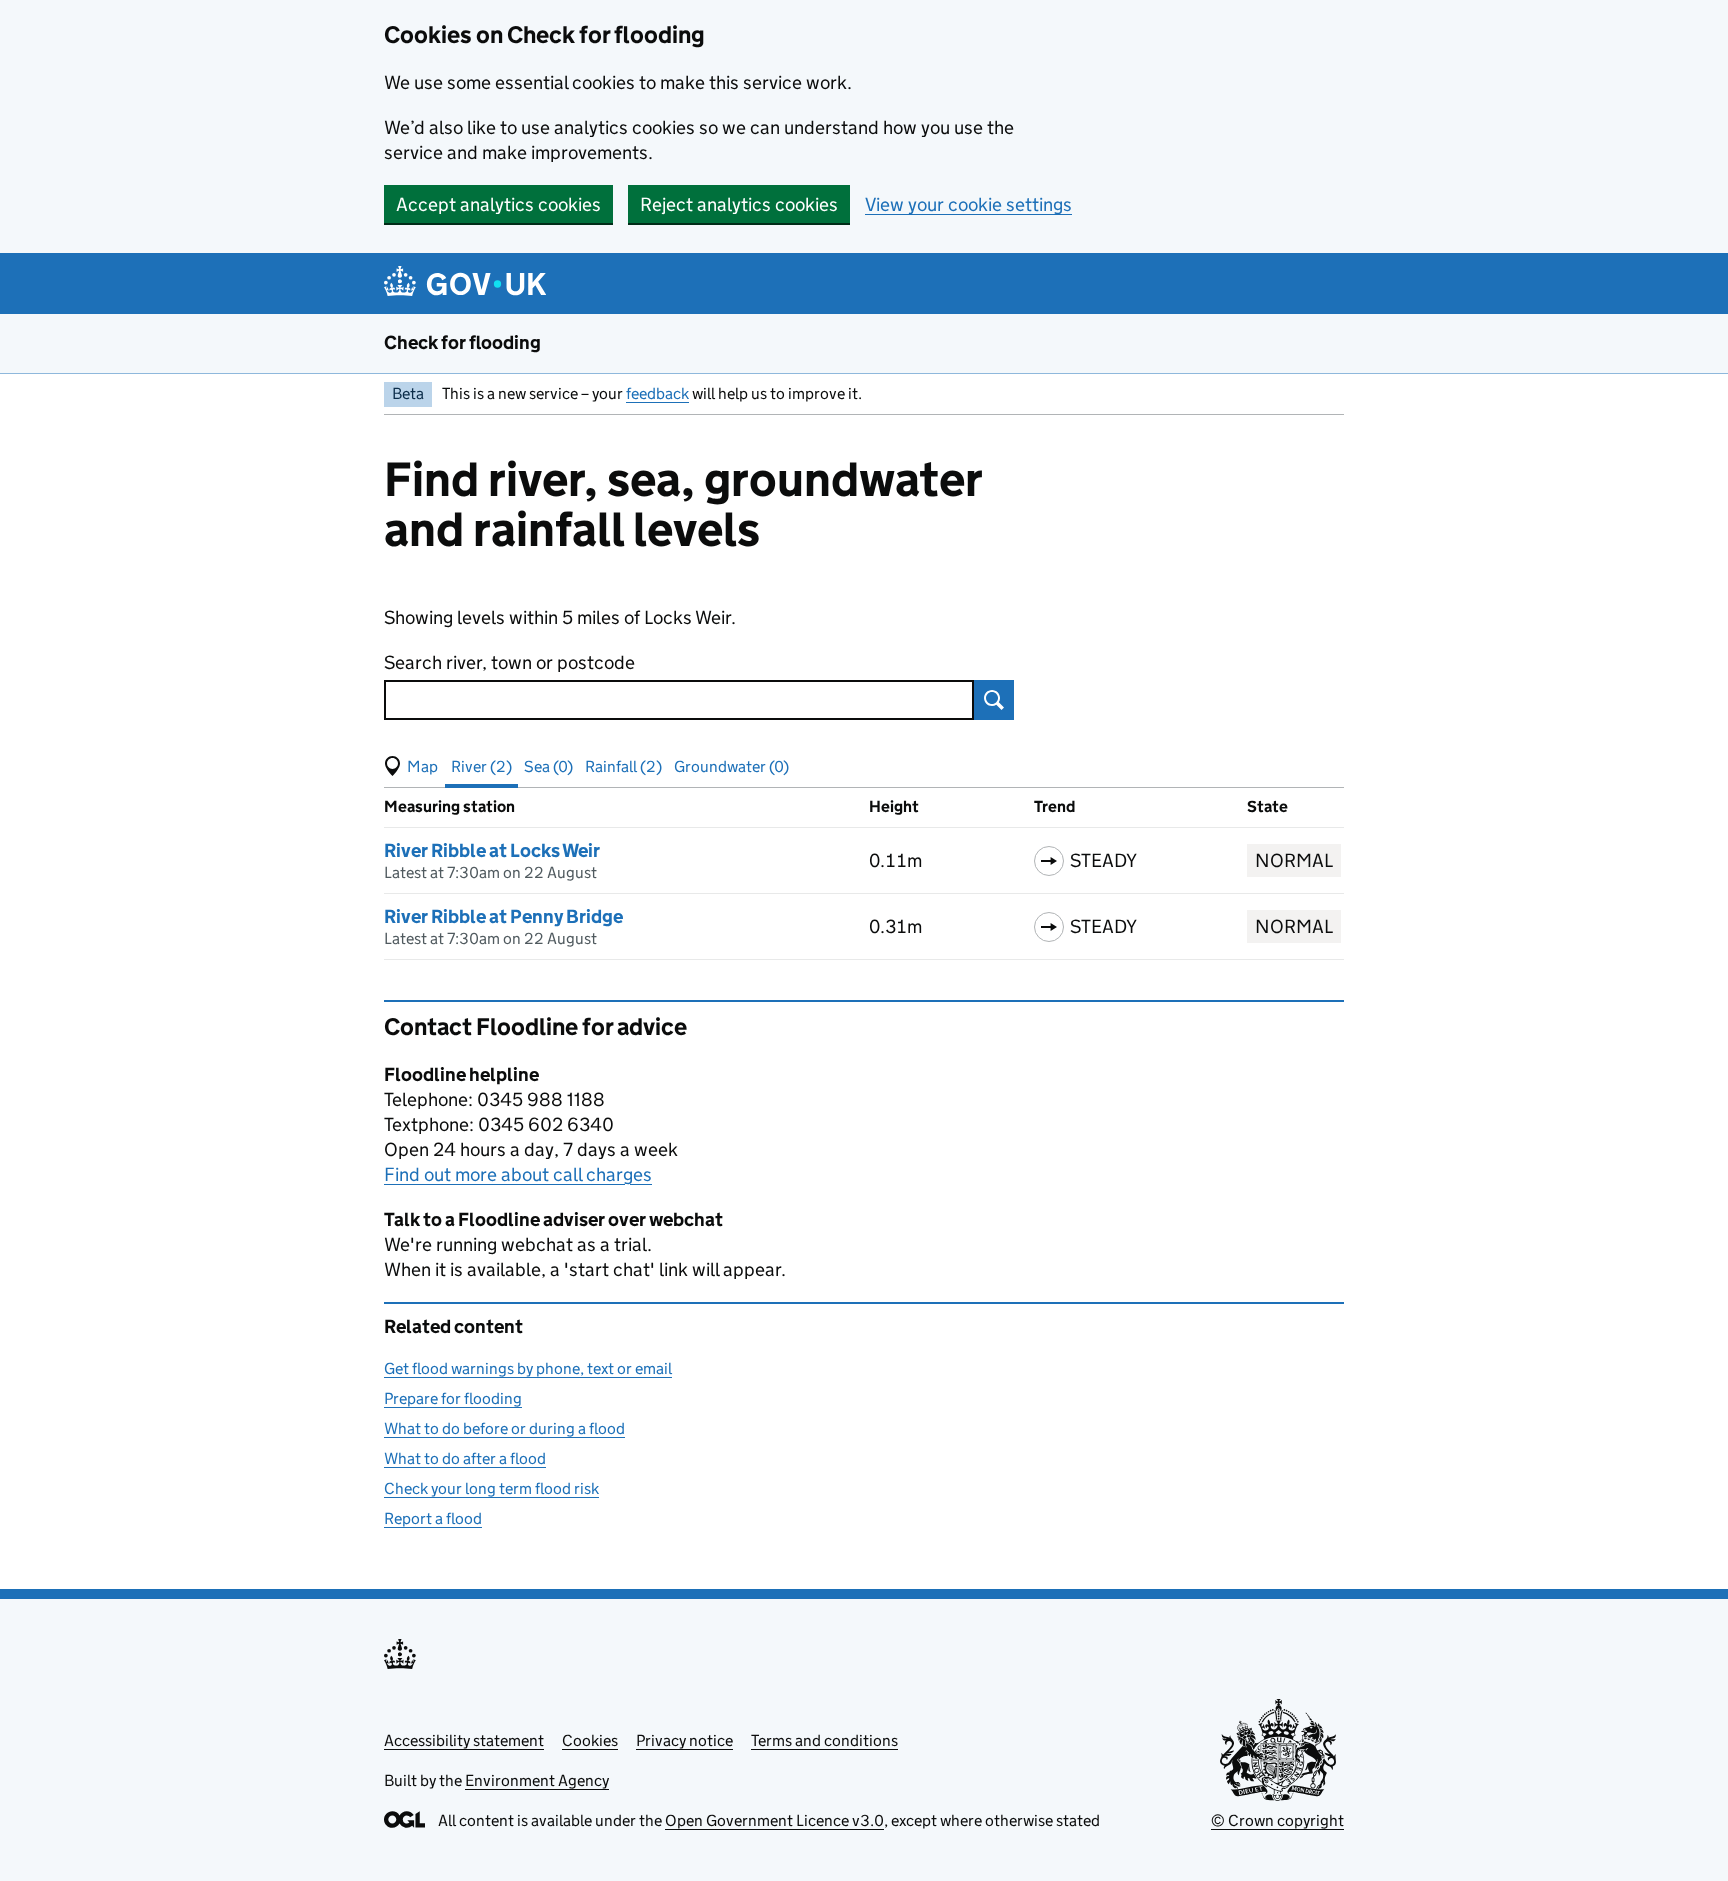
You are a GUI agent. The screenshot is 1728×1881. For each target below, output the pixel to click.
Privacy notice (684, 1740)
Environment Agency (537, 1780)
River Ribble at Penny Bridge (503, 916)
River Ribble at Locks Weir (492, 850)
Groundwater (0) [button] (731, 766)
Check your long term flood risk (491, 1488)
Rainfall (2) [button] (623, 766)
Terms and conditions (824, 1740)
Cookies (590, 1740)
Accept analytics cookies (498, 204)
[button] (411, 767)
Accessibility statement (464, 1740)
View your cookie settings (968, 204)
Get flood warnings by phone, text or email (528, 1368)
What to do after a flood (465, 1458)
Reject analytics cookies (739, 204)
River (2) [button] (481, 766)
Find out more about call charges (518, 1174)
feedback (657, 393)
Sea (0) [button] (548, 766)
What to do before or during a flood (504, 1428)
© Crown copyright (1277, 1820)
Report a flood (433, 1518)
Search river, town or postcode (509, 662)
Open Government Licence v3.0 (774, 1820)
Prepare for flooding (453, 1398)
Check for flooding (462, 342)
